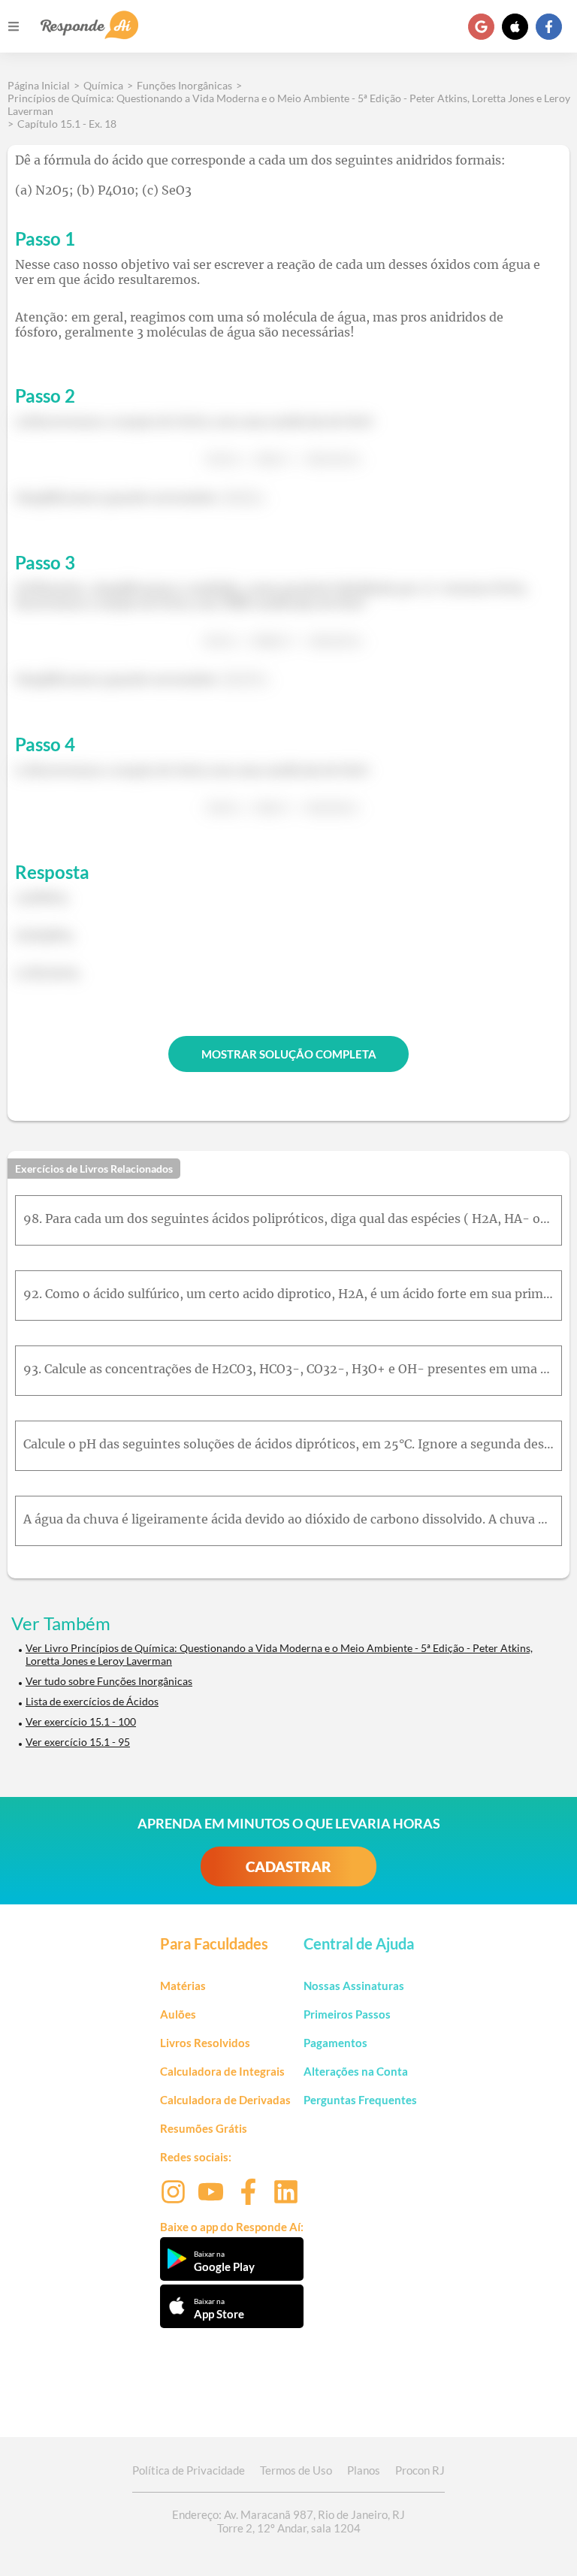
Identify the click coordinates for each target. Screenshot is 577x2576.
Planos (364, 2470)
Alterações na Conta (356, 2071)
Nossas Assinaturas (354, 1986)
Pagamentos (335, 2043)
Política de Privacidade (189, 2470)
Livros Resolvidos (205, 2043)
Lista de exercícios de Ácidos (92, 1701)
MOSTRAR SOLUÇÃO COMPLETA (289, 1054)
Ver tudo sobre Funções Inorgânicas (109, 1681)
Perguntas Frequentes (360, 2100)
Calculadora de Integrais (222, 2071)
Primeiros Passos (347, 2014)
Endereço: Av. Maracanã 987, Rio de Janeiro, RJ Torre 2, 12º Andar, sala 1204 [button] (288, 2521)
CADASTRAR (288, 1866)
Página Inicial (39, 85)
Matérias (183, 1986)
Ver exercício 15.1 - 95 (78, 1742)
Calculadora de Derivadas (225, 2100)
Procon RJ (420, 2470)
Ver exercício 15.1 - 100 (81, 1721)
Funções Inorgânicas (184, 85)
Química (103, 85)
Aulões (178, 2014)
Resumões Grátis (204, 2128)
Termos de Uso (296, 2470)
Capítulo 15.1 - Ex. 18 (67, 124)
